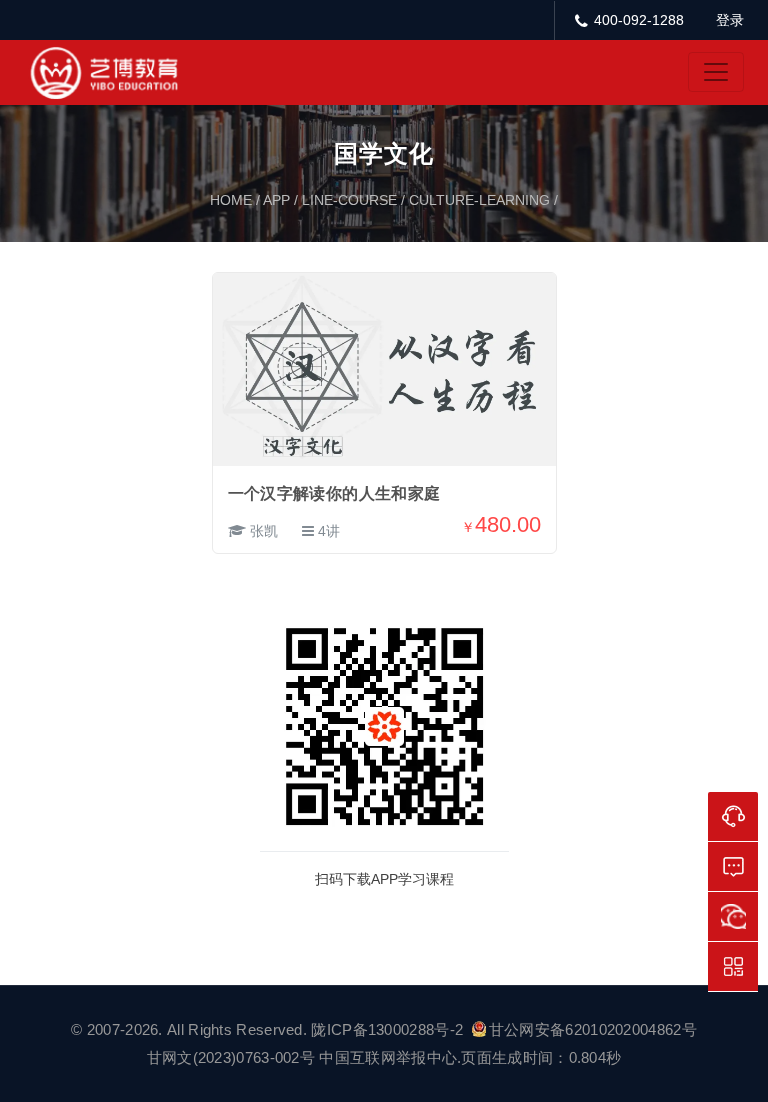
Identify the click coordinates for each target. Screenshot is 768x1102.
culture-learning (479, 200)
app (276, 200)
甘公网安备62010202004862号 (593, 1029)
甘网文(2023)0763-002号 (231, 1057)
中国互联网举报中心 (388, 1057)
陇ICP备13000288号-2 (389, 1029)
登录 (730, 20)
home (231, 200)
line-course (349, 200)
